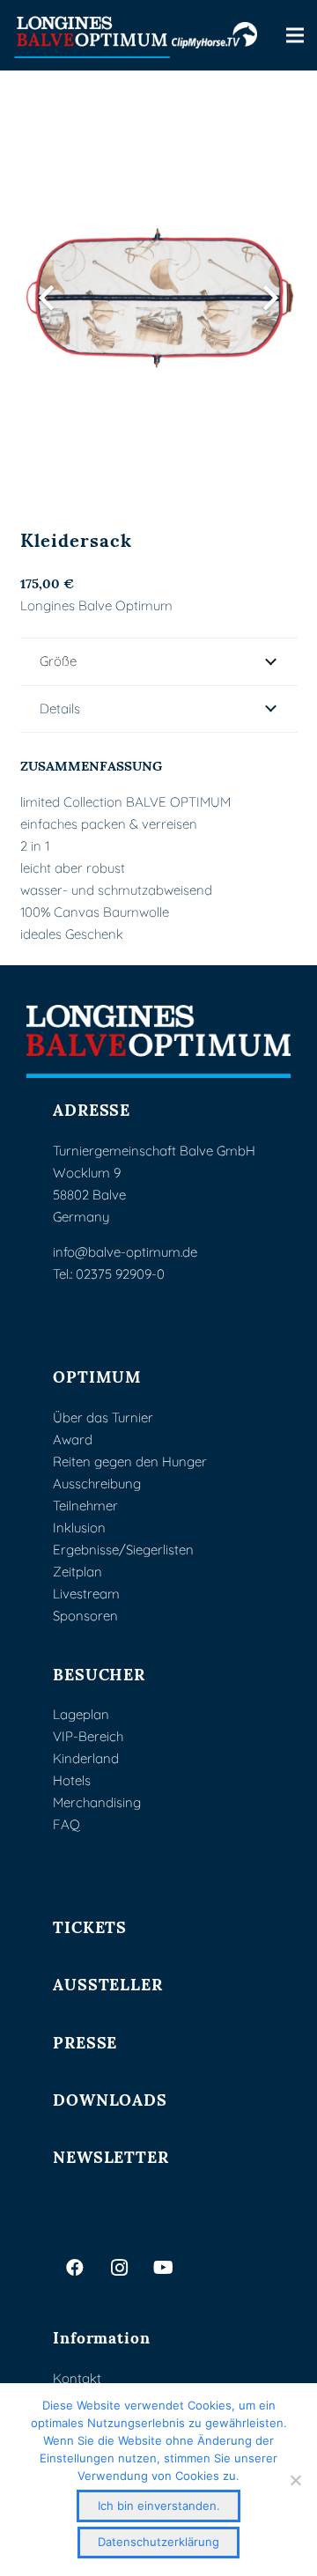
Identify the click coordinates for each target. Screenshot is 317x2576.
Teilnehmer (85, 1506)
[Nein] (295, 2480)
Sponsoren (85, 1616)
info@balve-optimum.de (125, 1252)
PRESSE (85, 2041)
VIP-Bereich (88, 1736)
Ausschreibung (97, 1484)
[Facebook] (75, 2268)
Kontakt (77, 2378)
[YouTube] (163, 2268)
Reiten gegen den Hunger (130, 1461)
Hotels (72, 1780)
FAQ (66, 1824)
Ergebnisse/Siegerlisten (123, 1550)
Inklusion (79, 1528)
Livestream (86, 1594)
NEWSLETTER (111, 2155)
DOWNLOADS (110, 2098)
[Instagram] (119, 2268)
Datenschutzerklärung (158, 2542)
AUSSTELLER (108, 1983)
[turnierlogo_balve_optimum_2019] (159, 1041)
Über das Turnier (103, 1417)
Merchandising (97, 1802)
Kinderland (86, 1758)
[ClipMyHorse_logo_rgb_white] (214, 35)
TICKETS (90, 1926)
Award (73, 1439)
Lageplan (81, 1714)
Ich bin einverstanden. (159, 2506)
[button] (295, 35)
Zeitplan (77, 1572)
